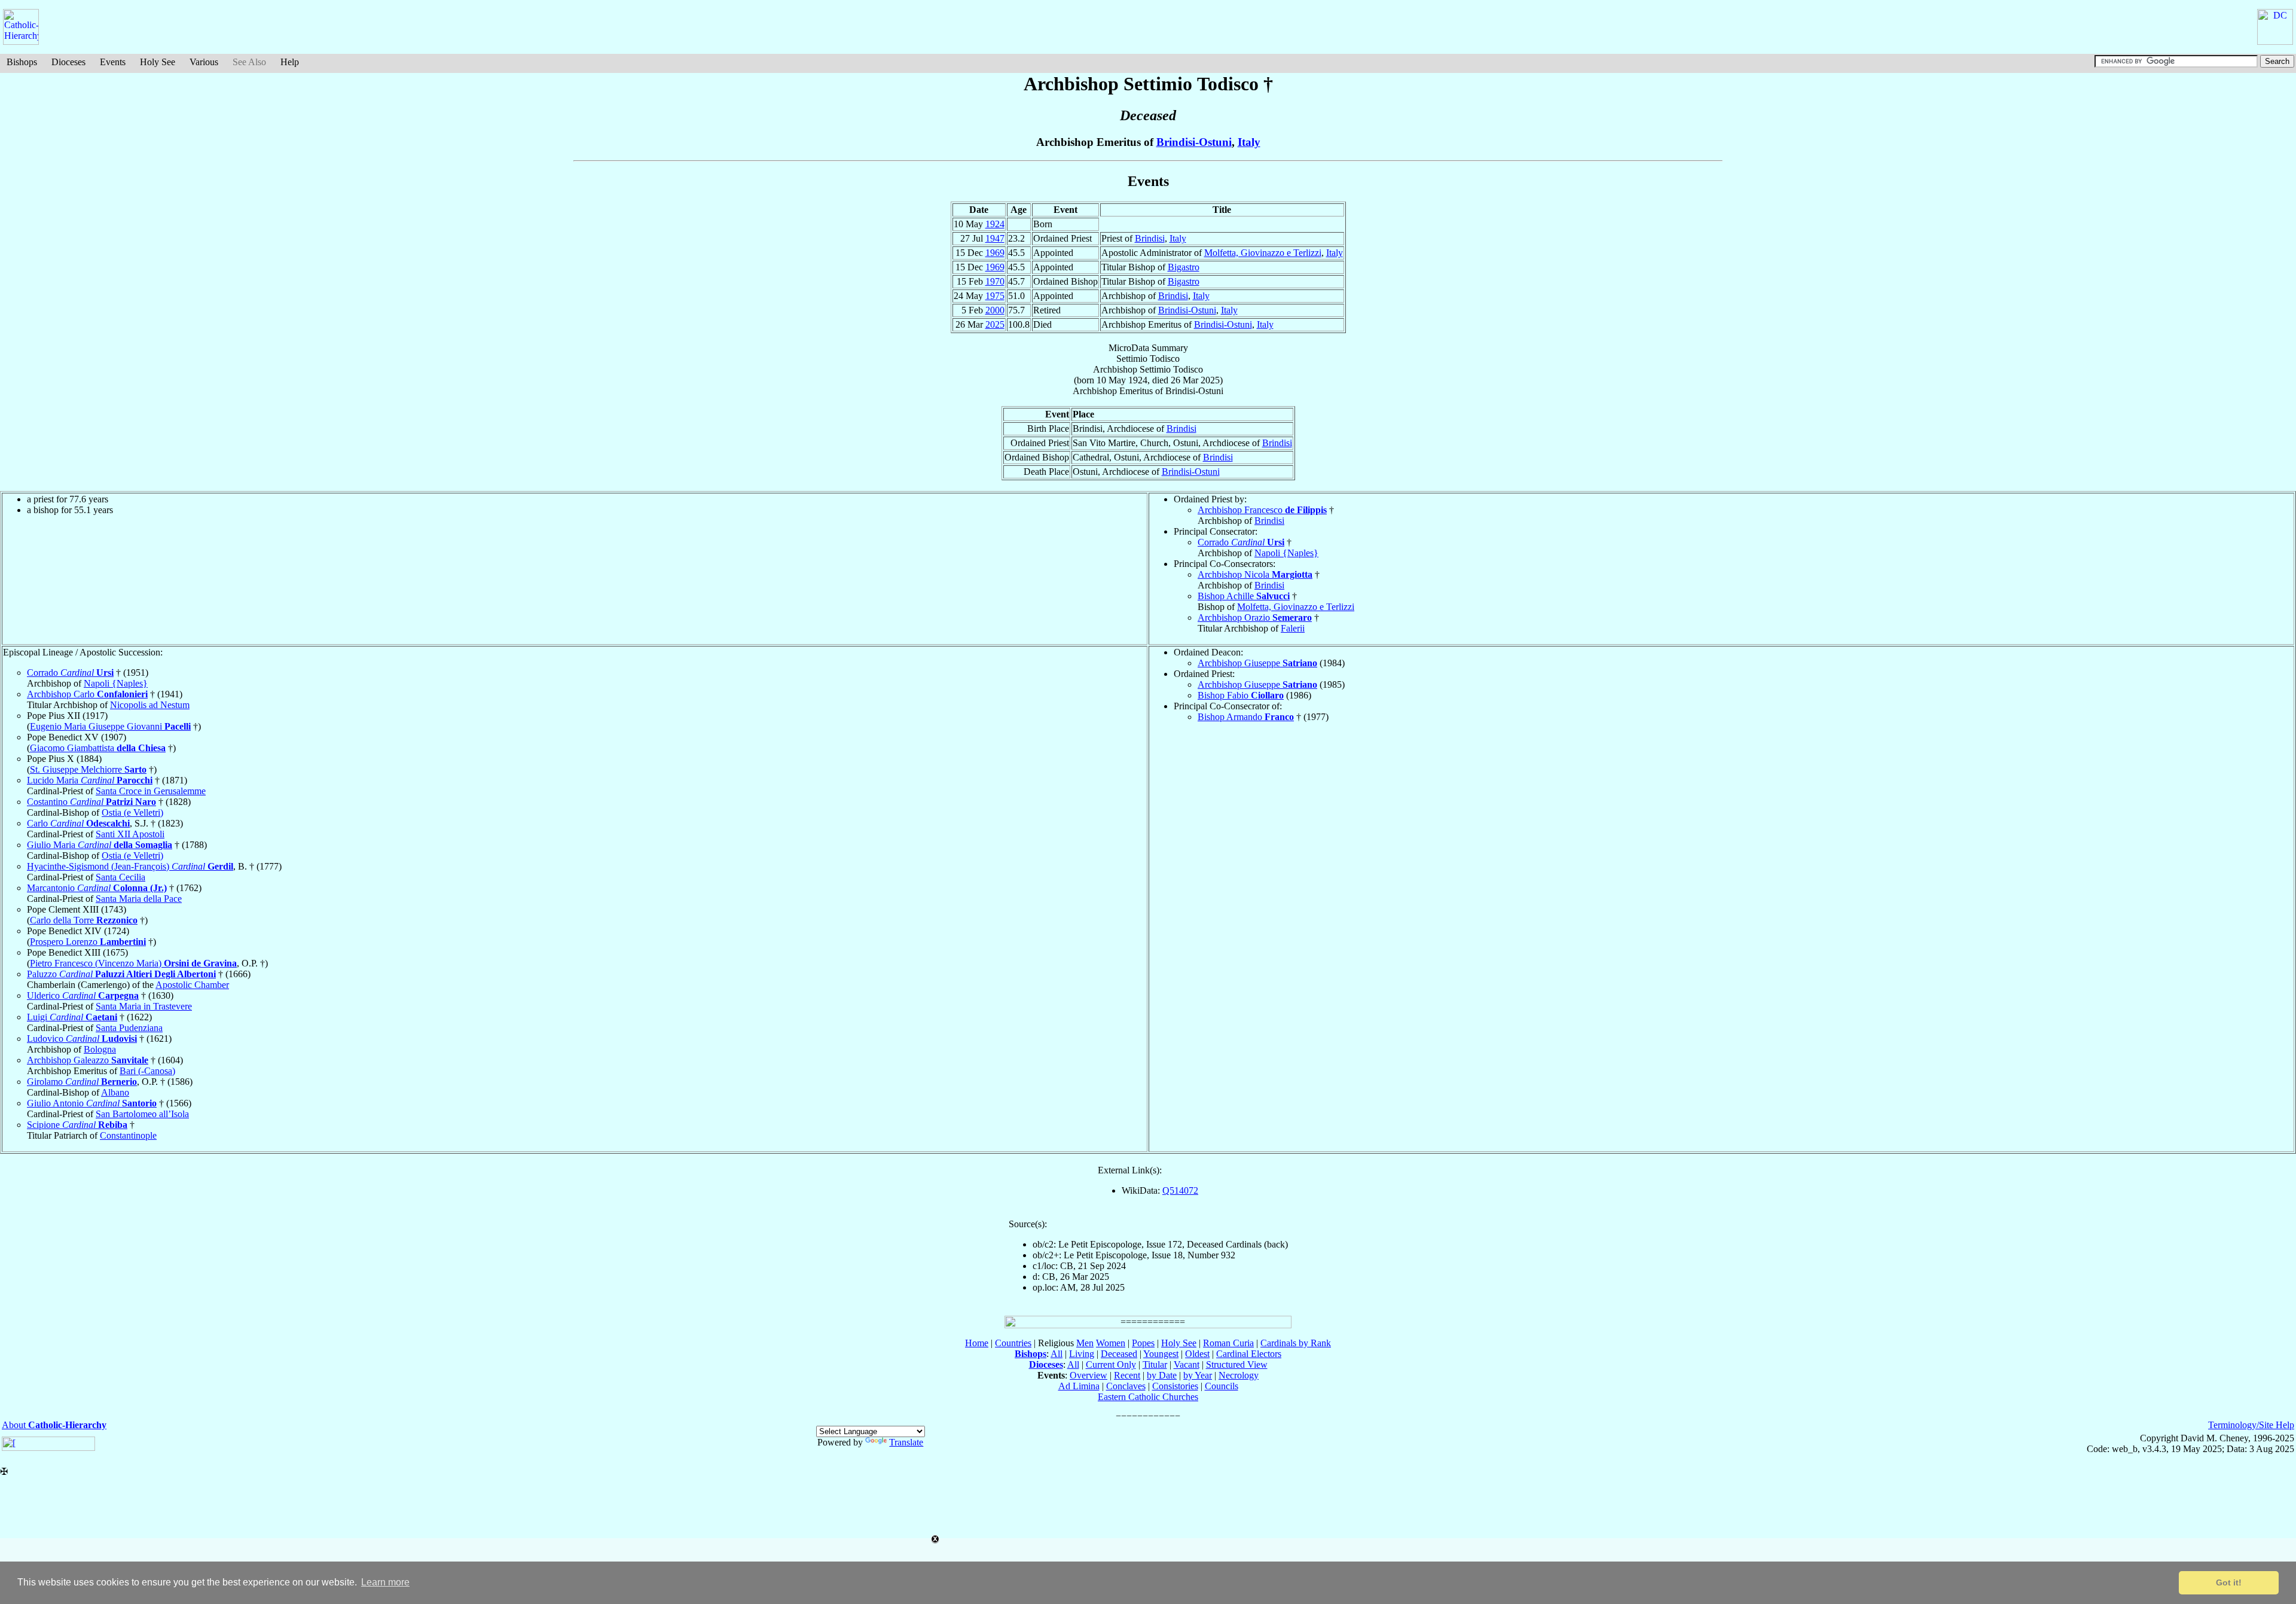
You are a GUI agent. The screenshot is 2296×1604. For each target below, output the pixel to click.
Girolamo (82, 1082)
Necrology (1239, 1375)
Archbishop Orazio (1255, 617)
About (54, 1425)
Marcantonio (97, 888)
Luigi (72, 1017)
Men (1085, 1343)
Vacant (1187, 1364)
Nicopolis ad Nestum (150, 705)
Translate (906, 1442)
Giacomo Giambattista (98, 748)
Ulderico (83, 995)
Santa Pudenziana (129, 1028)
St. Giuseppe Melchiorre (88, 769)
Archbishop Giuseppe (1257, 663)
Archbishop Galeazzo (88, 1060)
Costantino (91, 802)
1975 (995, 296)
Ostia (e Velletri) (132, 812)
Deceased (1119, 1354)
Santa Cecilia (120, 877)
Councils (1222, 1386)
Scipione (77, 1125)
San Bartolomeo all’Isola (142, 1114)
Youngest (1161, 1354)
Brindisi (1150, 238)
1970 (995, 281)
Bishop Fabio (1241, 695)
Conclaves (1126, 1386)
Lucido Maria (90, 780)
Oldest (1197, 1354)
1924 (995, 224)
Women (1111, 1343)
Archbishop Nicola (1255, 574)
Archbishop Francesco (1262, 510)
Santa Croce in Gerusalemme (151, 791)
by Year (1198, 1375)
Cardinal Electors (1249, 1354)
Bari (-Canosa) (147, 1071)
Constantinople (128, 1135)
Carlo (78, 823)
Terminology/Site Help (2251, 1425)
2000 (995, 310)
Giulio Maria (100, 845)
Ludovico (82, 1039)
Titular (1155, 1364)
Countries (1013, 1343)
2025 (995, 324)
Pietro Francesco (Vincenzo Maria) (133, 963)
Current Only (1111, 1364)
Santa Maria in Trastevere (144, 1006)
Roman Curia (1228, 1343)
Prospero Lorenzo (88, 942)
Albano (115, 1092)
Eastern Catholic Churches (1148, 1397)
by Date (1162, 1375)
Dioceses (68, 62)
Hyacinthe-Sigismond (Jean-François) (130, 866)
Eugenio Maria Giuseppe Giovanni (110, 726)
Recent (1127, 1375)
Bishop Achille (1244, 596)
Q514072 (1180, 1190)
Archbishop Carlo (87, 694)
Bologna (100, 1049)
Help (290, 62)
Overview (1089, 1375)
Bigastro (1184, 267)
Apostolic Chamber (192, 985)
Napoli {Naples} (1286, 553)
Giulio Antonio (92, 1103)
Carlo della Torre (84, 920)
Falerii (1293, 628)
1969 (995, 253)
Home (977, 1343)
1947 (995, 238)
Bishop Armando (1246, 717)
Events (113, 62)
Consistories (1175, 1386)
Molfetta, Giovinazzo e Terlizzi (1263, 253)
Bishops (22, 62)
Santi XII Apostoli (130, 834)
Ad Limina (1079, 1386)
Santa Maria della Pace (139, 899)
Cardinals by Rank (1296, 1343)
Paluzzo (121, 974)
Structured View (1237, 1364)
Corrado (1241, 542)
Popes (1143, 1343)
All (1057, 1354)
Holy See (158, 62)
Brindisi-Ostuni (1194, 142)
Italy (1249, 142)
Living (1082, 1354)
